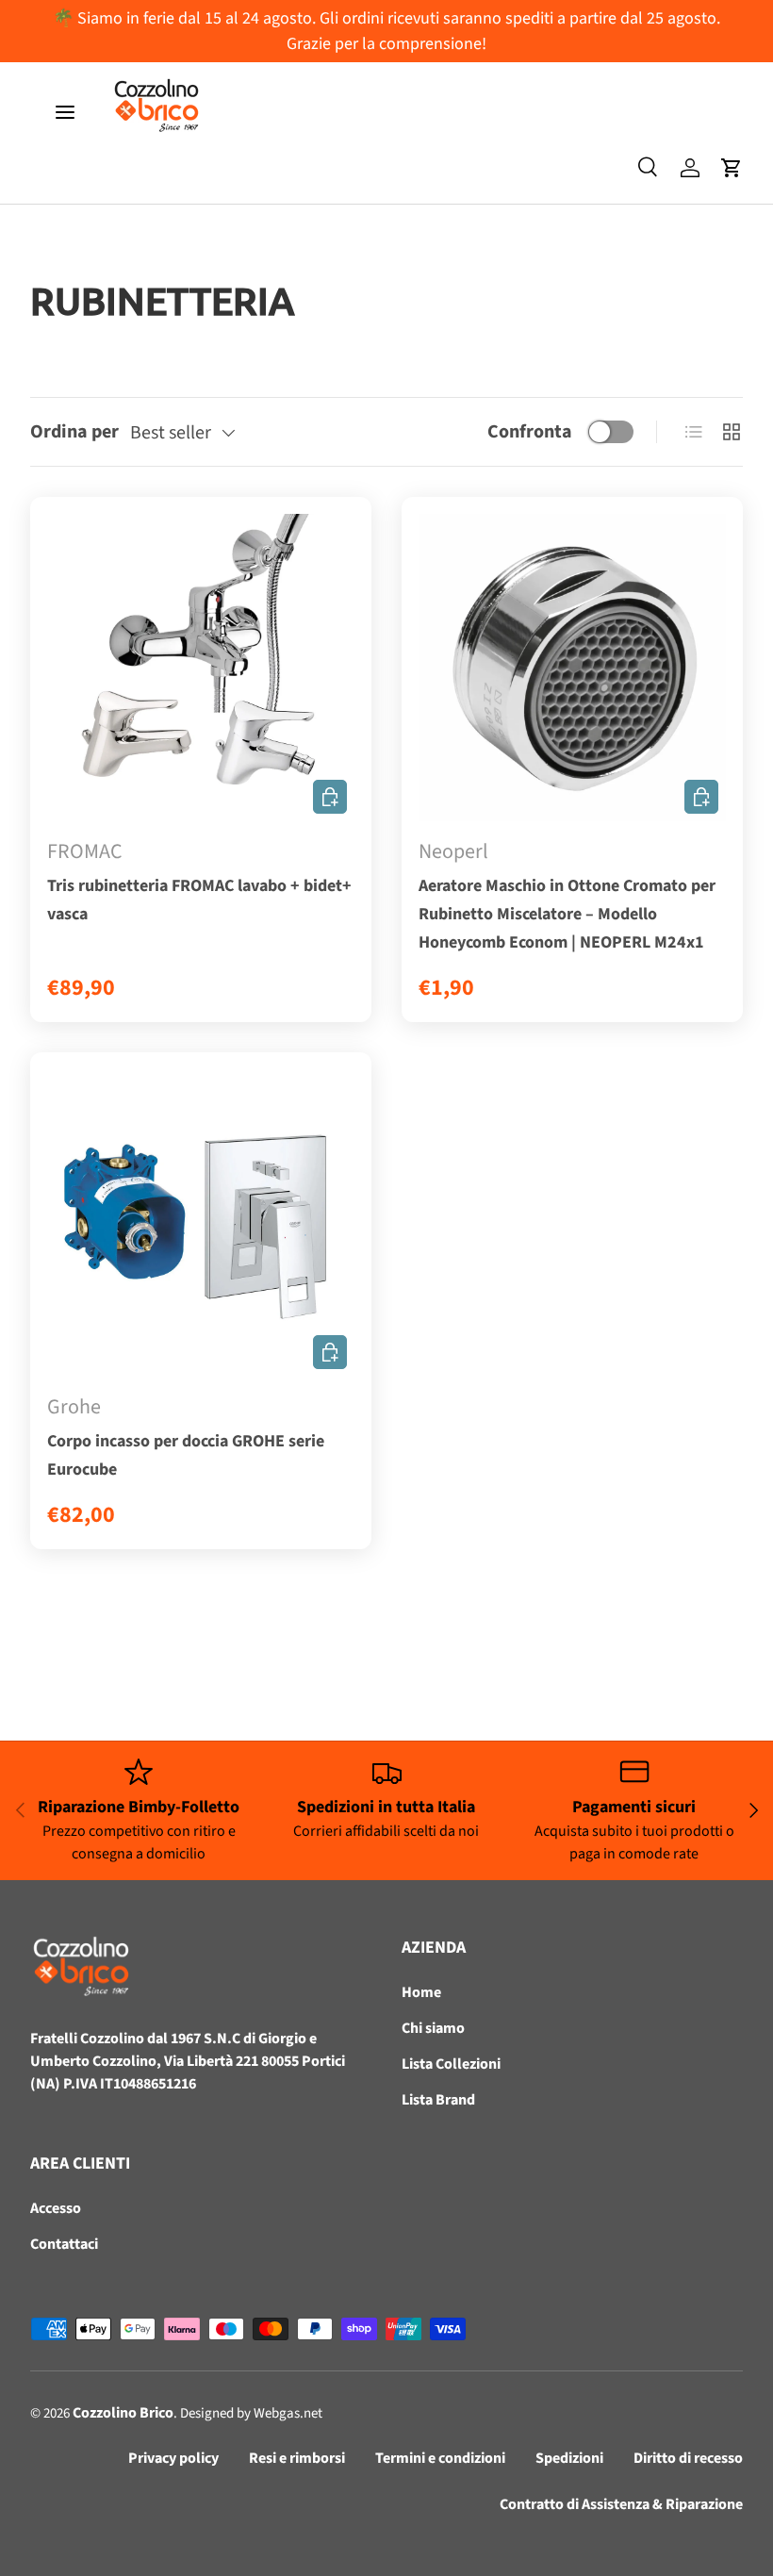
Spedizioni (569, 2458)
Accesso (56, 2208)
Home (421, 1992)
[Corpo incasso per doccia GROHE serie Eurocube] (201, 1223)
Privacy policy (173, 2458)
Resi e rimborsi (297, 2458)
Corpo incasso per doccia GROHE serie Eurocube (186, 1455)
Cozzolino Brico (123, 2413)
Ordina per (74, 432)
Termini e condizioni (440, 2458)
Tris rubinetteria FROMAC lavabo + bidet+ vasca (199, 900)
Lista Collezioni (451, 2064)
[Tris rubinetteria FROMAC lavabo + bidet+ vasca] (201, 668)
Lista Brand (438, 2100)
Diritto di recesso (688, 2458)
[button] (732, 168)
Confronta (530, 432)
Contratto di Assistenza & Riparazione (621, 2504)
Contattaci (64, 2244)
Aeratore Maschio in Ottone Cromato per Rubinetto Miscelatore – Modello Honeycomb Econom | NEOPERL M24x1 (567, 914)
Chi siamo (433, 2028)
